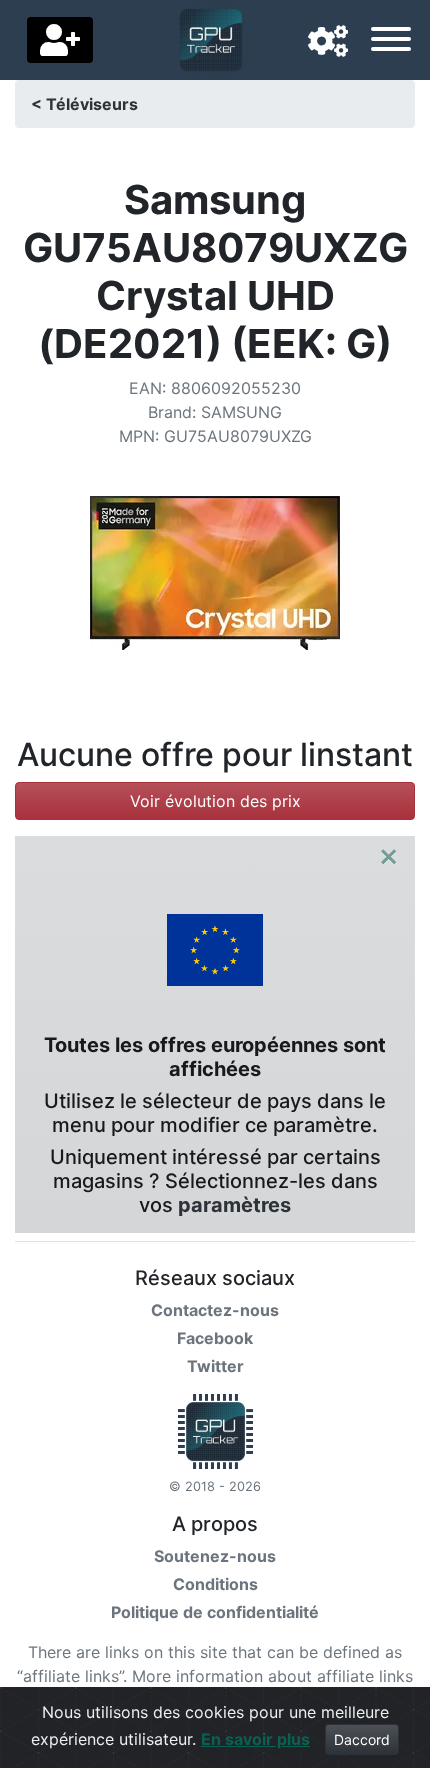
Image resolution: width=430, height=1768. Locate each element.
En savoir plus (255, 1739)
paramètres (234, 1205)
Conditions (215, 1584)
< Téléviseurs (84, 104)
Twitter (215, 1366)
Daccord (362, 1739)
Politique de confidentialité (215, 1612)
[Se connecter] (60, 40)
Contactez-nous (215, 1310)
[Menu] (391, 42)
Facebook (215, 1338)
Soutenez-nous (215, 1556)
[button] (328, 42)
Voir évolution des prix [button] (215, 801)
